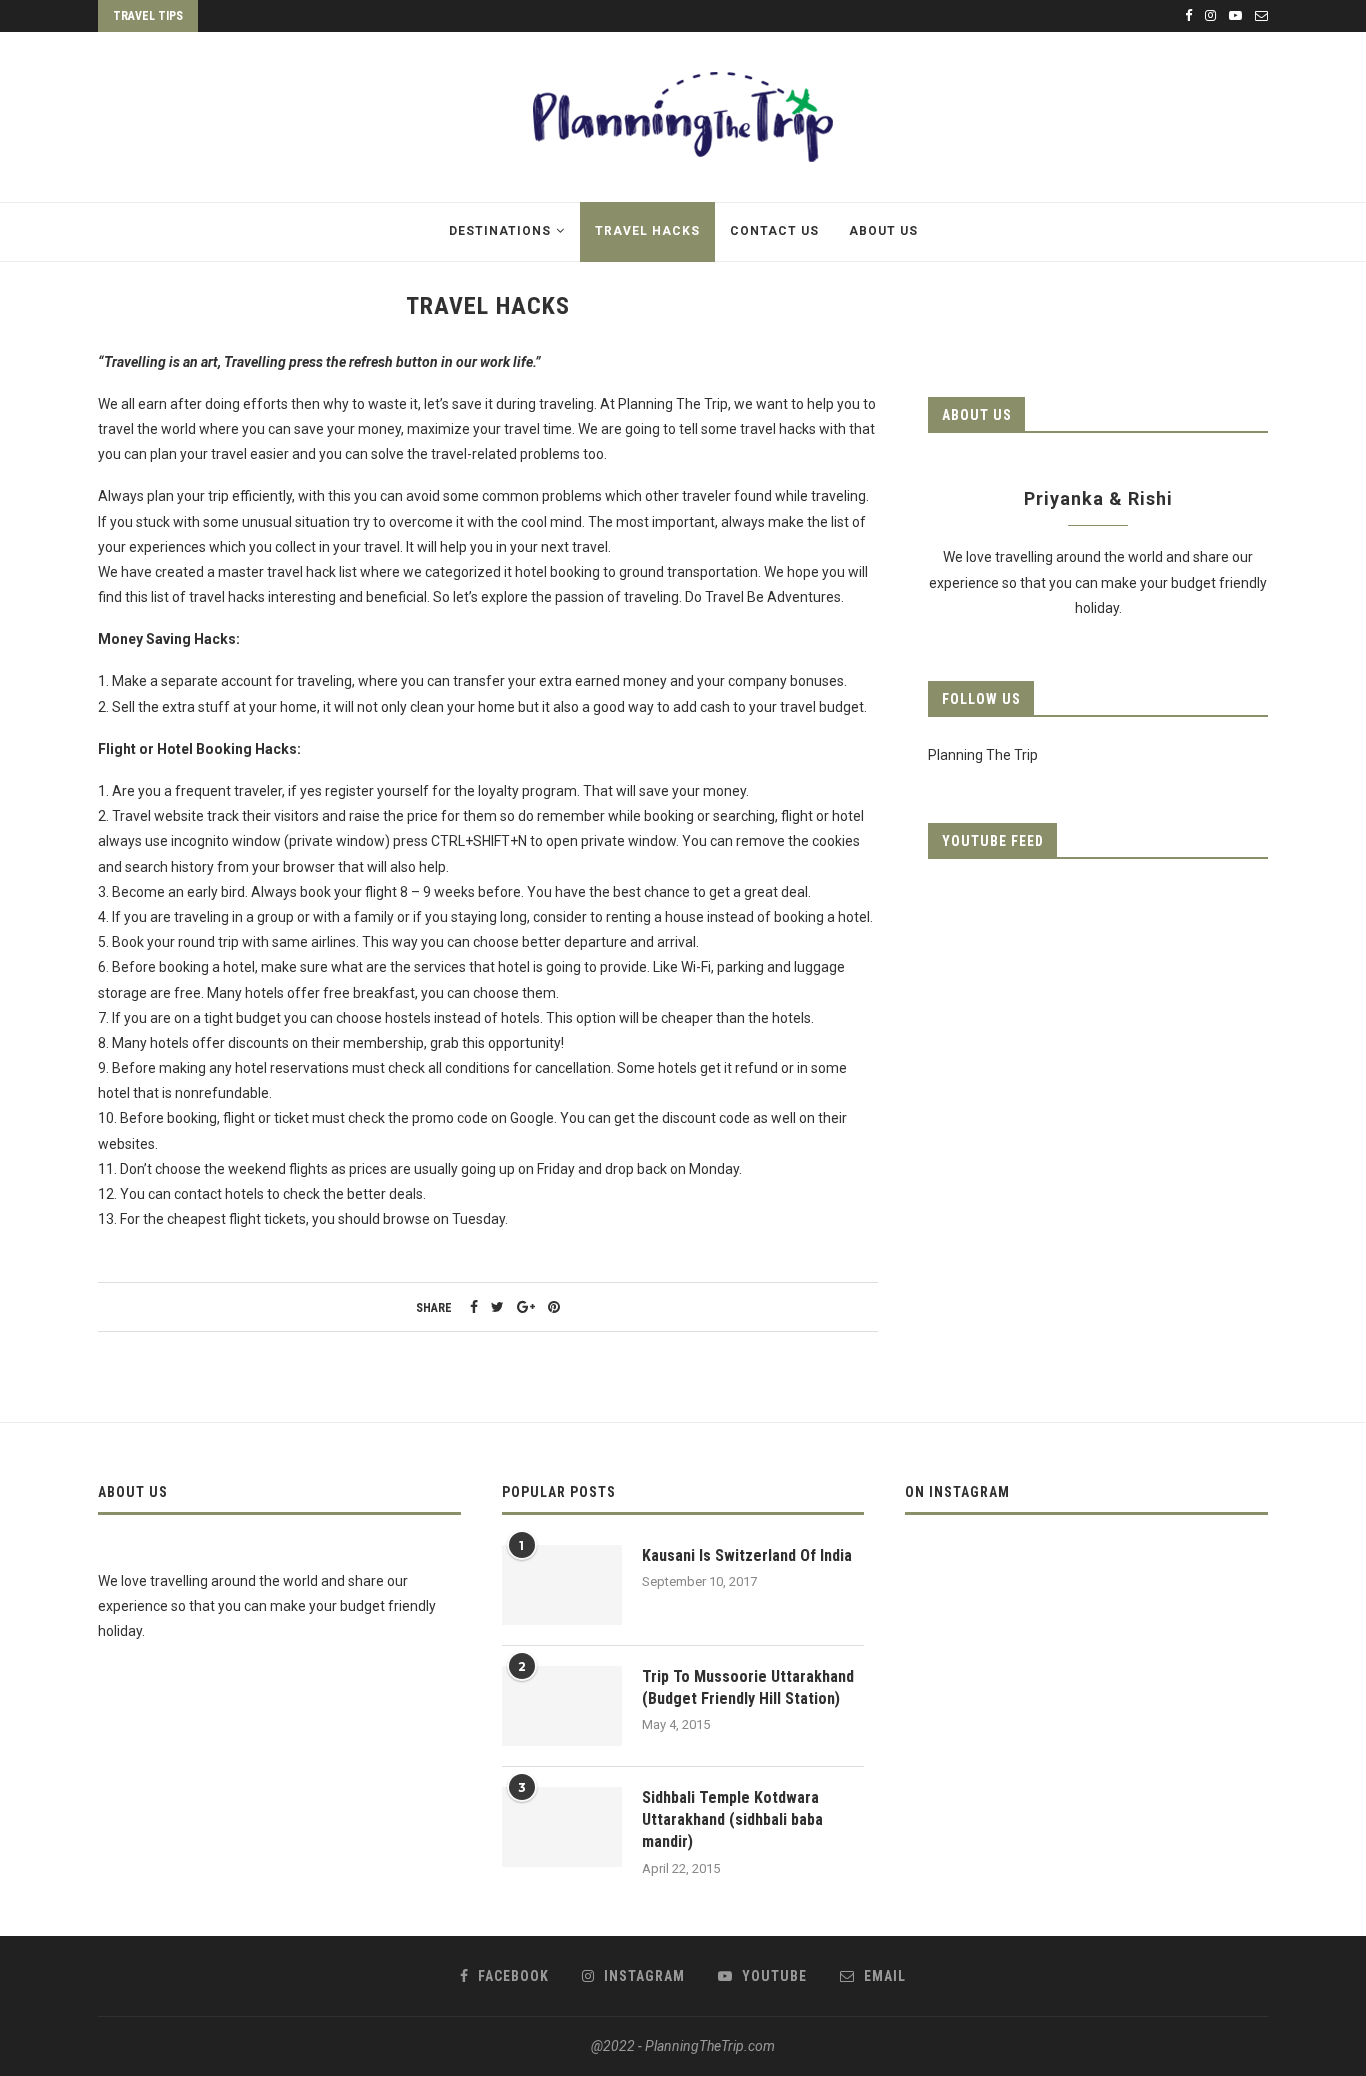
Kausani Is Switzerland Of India (747, 1555)
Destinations (500, 231)
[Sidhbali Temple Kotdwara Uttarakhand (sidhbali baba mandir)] (562, 1827)
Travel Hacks (647, 231)
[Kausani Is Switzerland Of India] (562, 1585)
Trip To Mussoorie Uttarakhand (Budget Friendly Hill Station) (748, 1687)
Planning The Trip (983, 755)
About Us (883, 231)
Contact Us (774, 231)
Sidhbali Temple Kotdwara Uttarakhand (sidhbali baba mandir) (732, 1820)
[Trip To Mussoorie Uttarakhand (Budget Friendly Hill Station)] (562, 1706)
